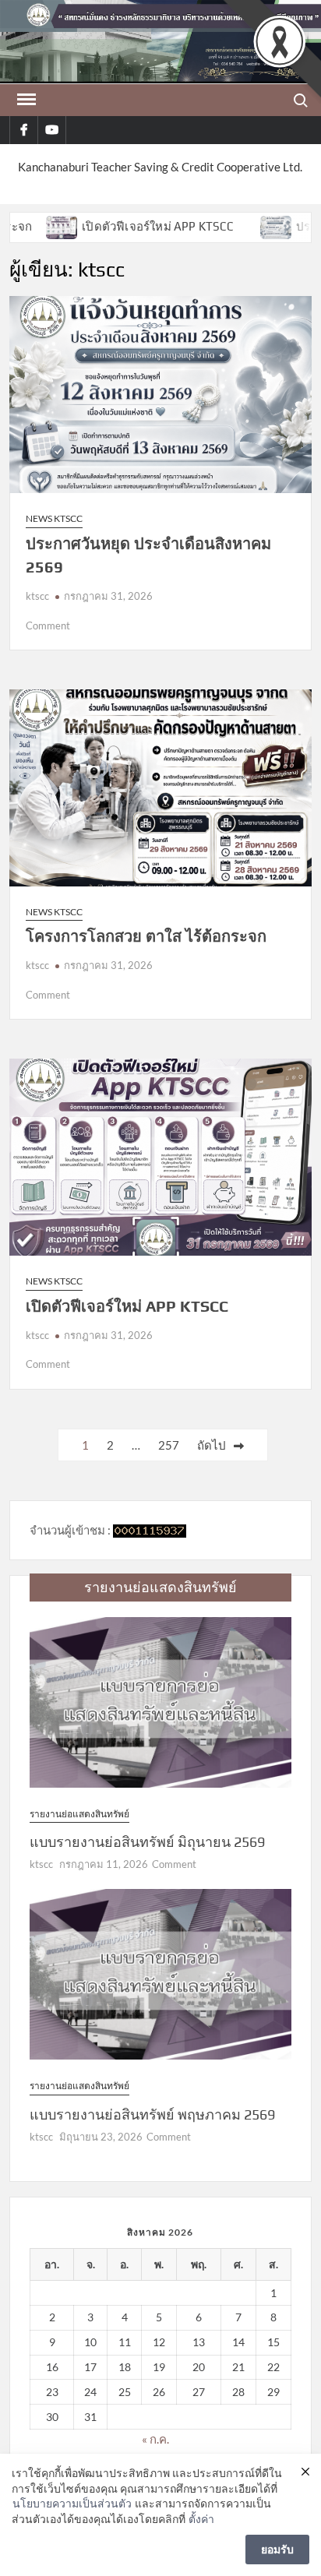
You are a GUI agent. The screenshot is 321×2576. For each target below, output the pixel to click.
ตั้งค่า (201, 2519)
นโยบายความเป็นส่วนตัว (72, 2503)
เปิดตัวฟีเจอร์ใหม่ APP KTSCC (101, 226)
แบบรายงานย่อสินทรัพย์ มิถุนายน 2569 (147, 1842)
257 (169, 1445)
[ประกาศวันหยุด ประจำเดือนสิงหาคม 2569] (220, 226)
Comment (48, 625)
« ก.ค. (155, 2439)
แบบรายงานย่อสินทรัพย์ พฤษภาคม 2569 (152, 2114)
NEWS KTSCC (54, 518)
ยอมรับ (277, 2549)
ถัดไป (212, 1445)
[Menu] (25, 100)
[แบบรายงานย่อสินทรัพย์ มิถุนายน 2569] (160, 1700)
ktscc (37, 596)
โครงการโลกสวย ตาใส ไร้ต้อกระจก (146, 936)
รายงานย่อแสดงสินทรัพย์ (79, 1814)
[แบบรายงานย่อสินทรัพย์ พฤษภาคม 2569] (160, 1973)
